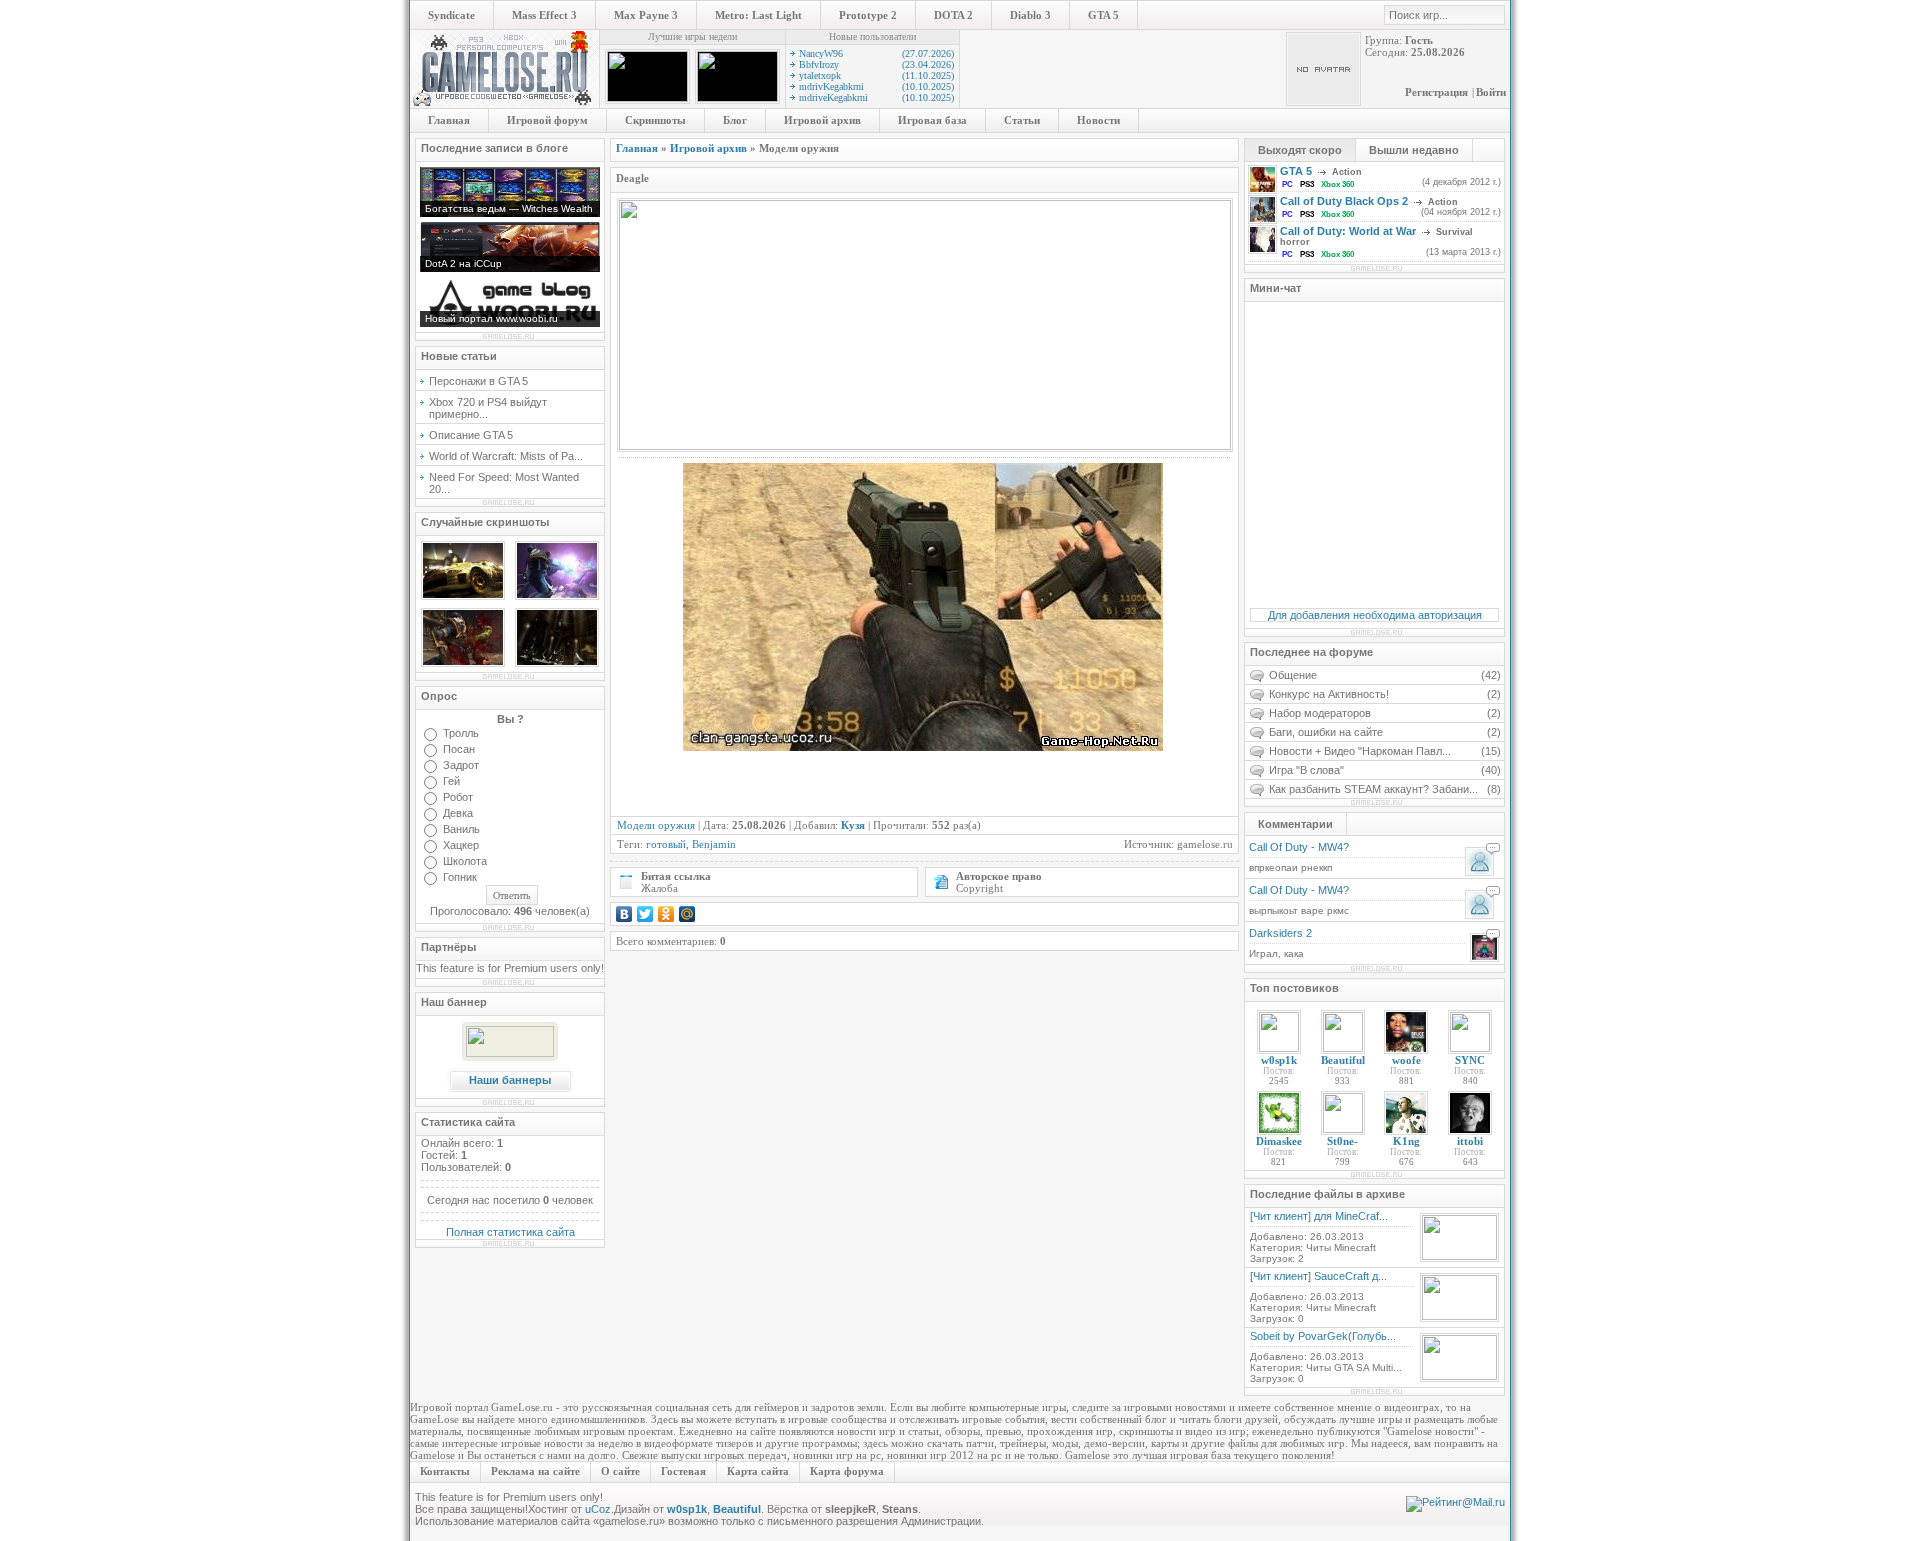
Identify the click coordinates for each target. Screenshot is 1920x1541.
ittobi (1470, 1141)
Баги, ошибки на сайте (1385, 732)
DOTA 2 (953, 15)
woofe (1406, 1060)
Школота (465, 861)
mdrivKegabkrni (876, 86)
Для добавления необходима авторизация (1375, 615)
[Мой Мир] (687, 914)
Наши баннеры (510, 1080)
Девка (458, 813)
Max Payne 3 (646, 15)
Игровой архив (822, 120)
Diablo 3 (1030, 15)
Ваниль (461, 829)
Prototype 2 (868, 15)
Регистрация (1436, 92)
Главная (449, 120)
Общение (1385, 675)
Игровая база (932, 120)
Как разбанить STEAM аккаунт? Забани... (1385, 789)
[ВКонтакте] (624, 914)
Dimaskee (1279, 1141)
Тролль (461, 733)
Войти (1491, 92)
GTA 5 (1103, 15)
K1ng (1406, 1141)
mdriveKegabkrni (876, 97)
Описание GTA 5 (471, 435)
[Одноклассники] (666, 914)
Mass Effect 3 (544, 15)
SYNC (1470, 1060)
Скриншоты (655, 120)
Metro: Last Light (758, 15)
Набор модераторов (1385, 713)
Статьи (1022, 120)
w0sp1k (1279, 1060)
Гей (451, 781)
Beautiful (1343, 1060)
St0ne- (1342, 1141)
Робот (458, 797)
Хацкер (461, 845)
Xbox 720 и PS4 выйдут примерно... (488, 408)
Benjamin (714, 844)
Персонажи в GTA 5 (478, 381)
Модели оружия (656, 825)
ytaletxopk (876, 75)
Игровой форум (547, 120)
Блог (735, 120)
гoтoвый (666, 844)
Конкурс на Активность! (1385, 694)
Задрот (461, 765)
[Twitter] (645, 914)
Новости (1098, 120)
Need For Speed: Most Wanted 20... (504, 483)
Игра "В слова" (1385, 770)
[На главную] (504, 104)
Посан (459, 749)
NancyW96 (876, 53)
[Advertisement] (850, 781)
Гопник (460, 877)
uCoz (598, 1509)
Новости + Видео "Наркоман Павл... (1385, 751)
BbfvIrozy (876, 64)
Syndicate (451, 15)
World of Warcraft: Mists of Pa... (506, 456)
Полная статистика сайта (510, 1232)
